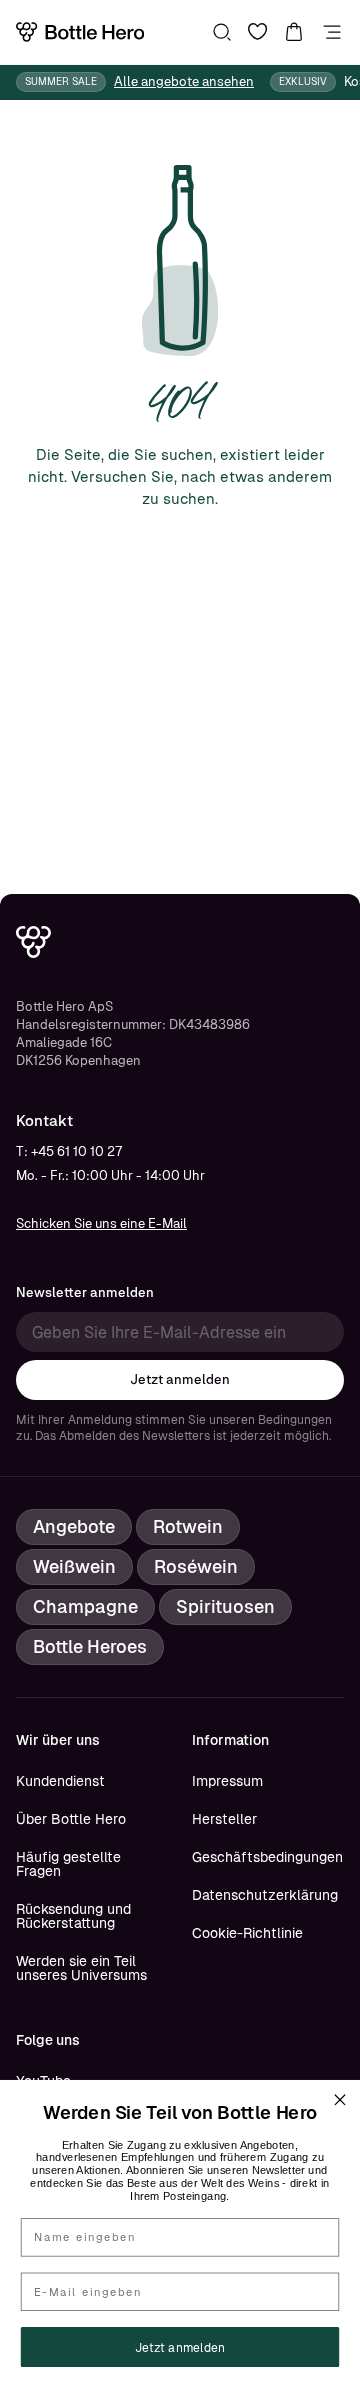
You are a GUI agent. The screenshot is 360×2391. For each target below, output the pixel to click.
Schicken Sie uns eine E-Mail (101, 1223)
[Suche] (222, 32)
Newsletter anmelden (85, 1292)
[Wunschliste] (258, 32)
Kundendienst (60, 1781)
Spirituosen (225, 1606)
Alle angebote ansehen (184, 81)
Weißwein (74, 1566)
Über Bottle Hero (71, 1819)
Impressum (227, 1781)
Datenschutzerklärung (265, 1895)
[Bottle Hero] (80, 32)
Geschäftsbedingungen (267, 1857)
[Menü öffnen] (332, 32)
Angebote (74, 1526)
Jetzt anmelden (180, 1379)
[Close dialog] (340, 2100)
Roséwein (196, 1566)
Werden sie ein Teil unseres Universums (81, 1968)
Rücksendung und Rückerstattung (73, 1916)
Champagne (85, 1606)
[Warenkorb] (294, 32)
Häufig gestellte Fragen (68, 1864)
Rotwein (188, 1526)
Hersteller (224, 1819)
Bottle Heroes (90, 1646)
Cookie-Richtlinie (247, 1933)
